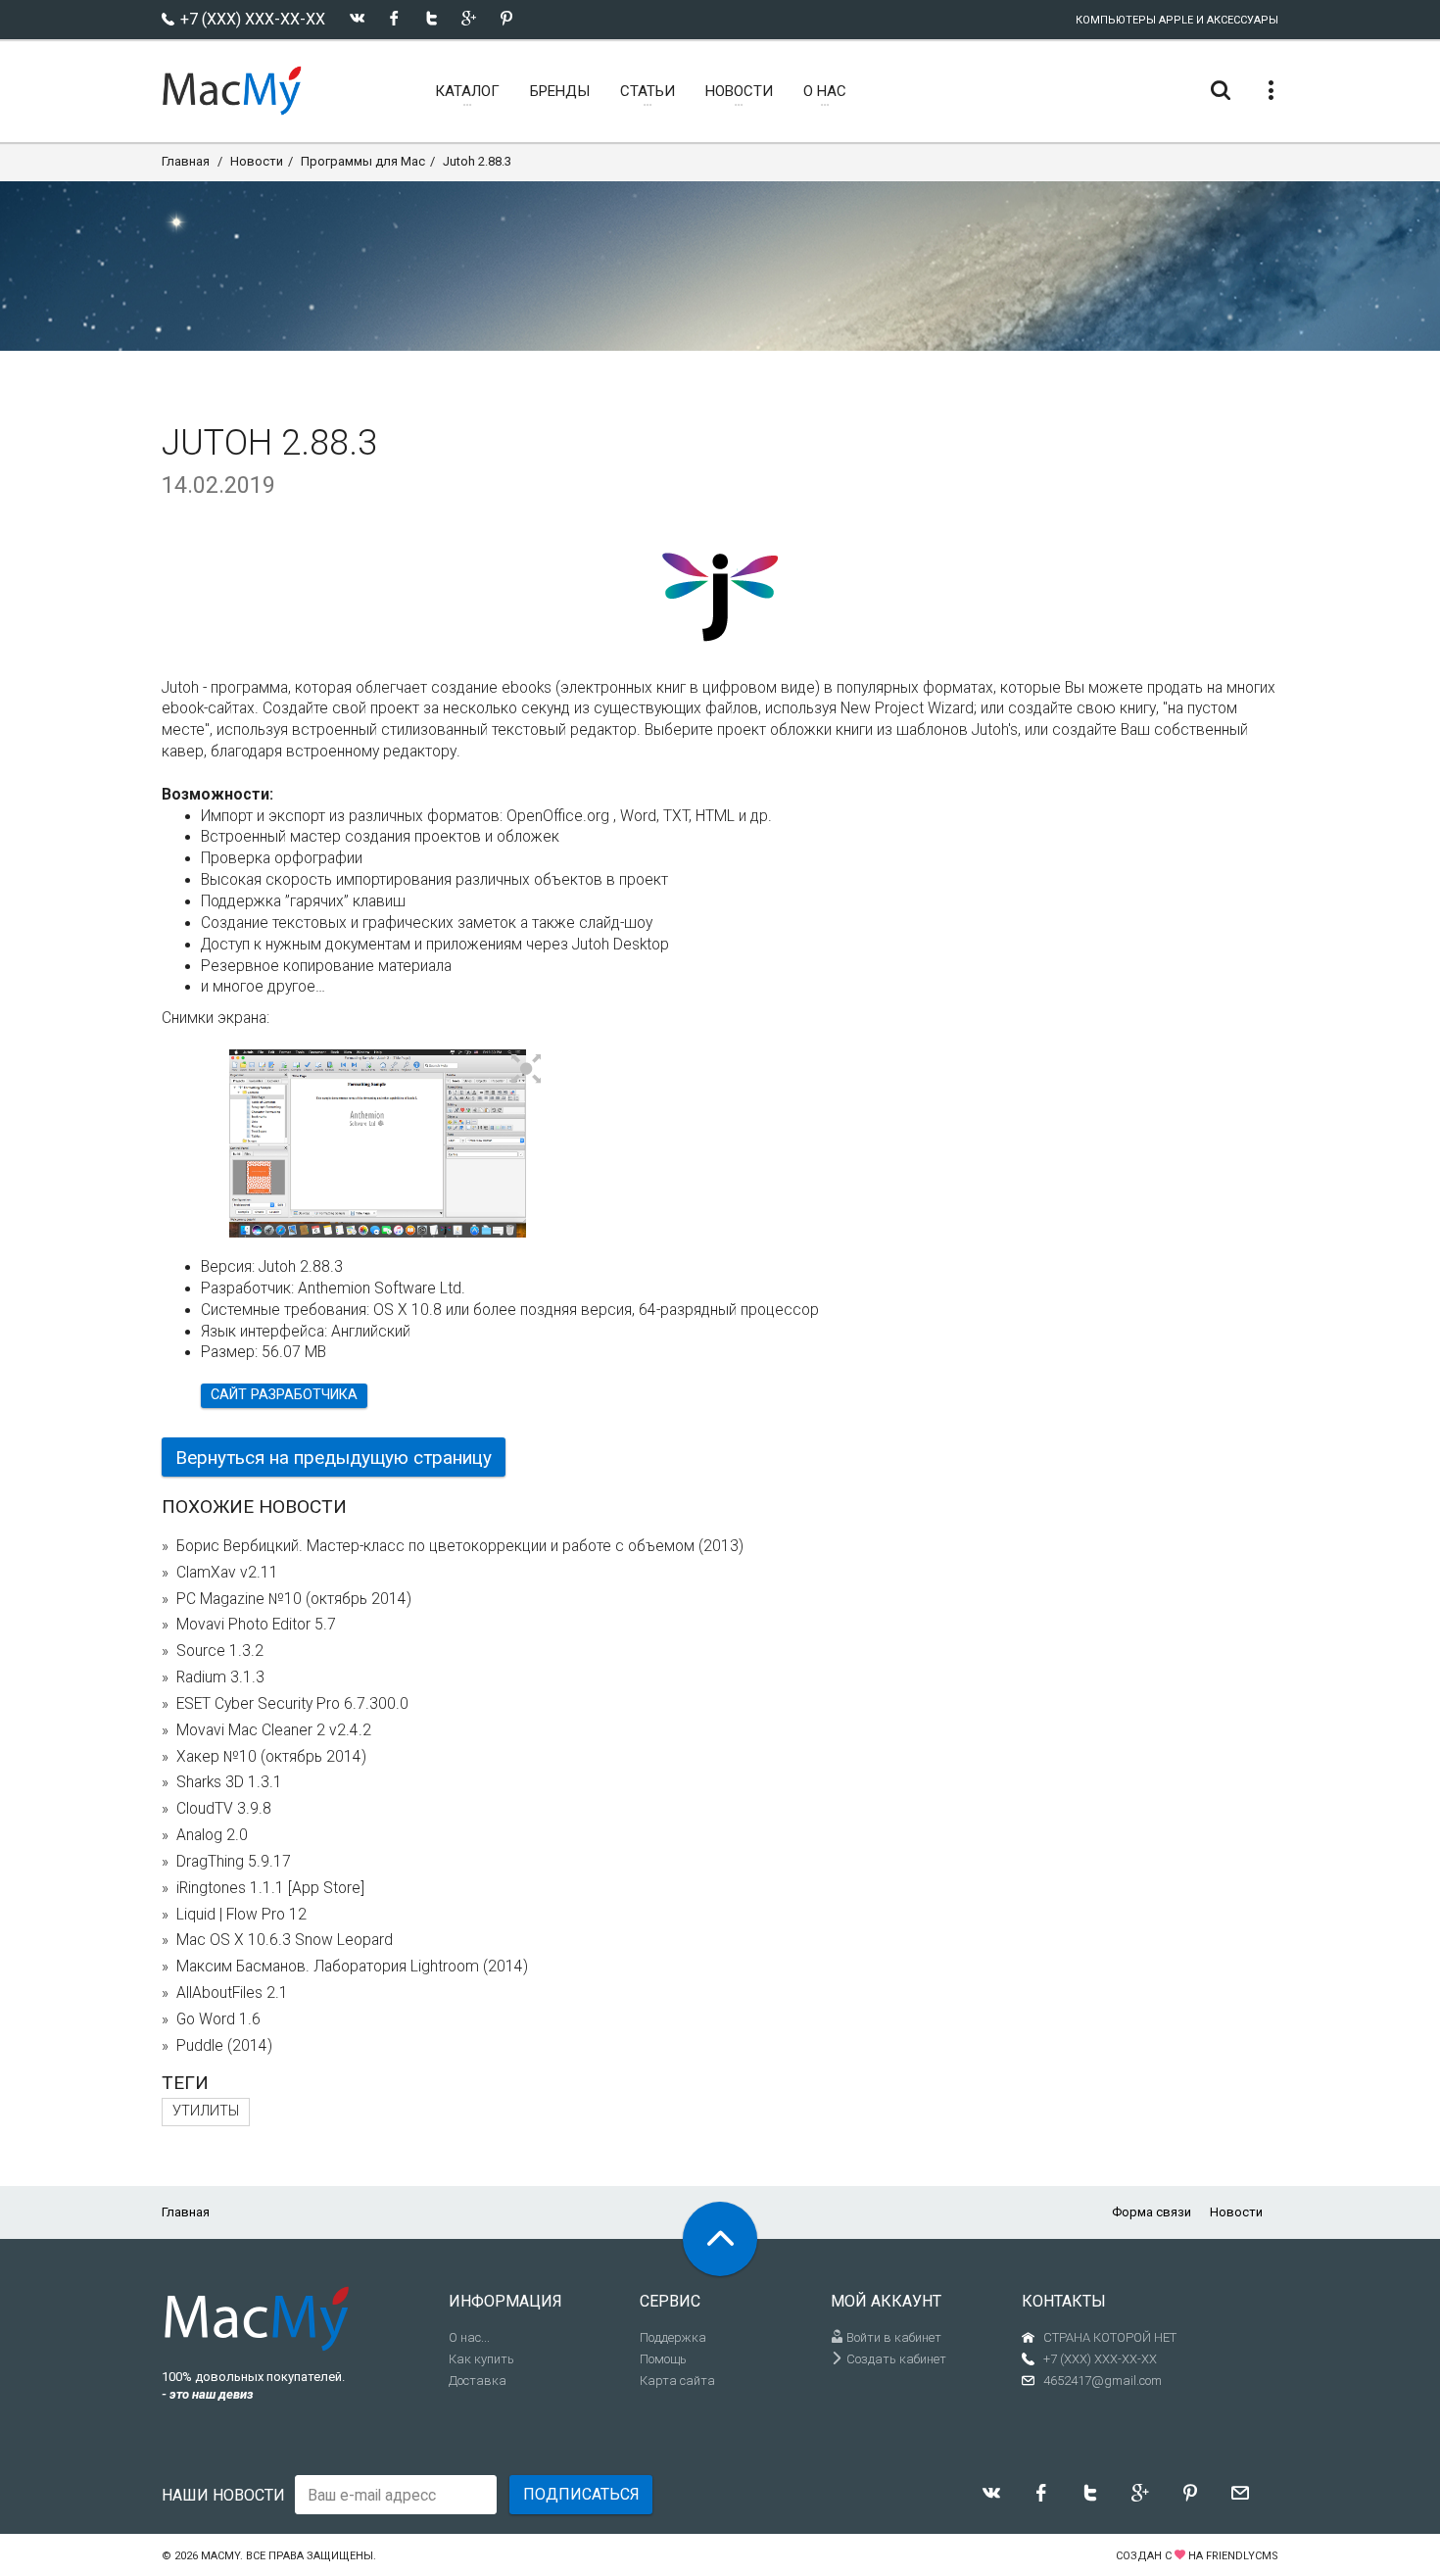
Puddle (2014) (224, 2046)
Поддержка (673, 2337)
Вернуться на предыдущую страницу (334, 1458)
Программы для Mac (363, 161)
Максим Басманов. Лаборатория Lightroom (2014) (352, 1967)
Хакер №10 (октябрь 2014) (271, 1757)
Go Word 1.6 (218, 2019)
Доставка (478, 2381)
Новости (257, 161)
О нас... (469, 2337)
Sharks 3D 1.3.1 (229, 1782)
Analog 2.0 (212, 1835)
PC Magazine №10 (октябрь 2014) (294, 1599)
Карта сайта (677, 2381)
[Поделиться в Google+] (469, 18)
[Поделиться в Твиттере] (432, 18)
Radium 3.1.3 (220, 1677)
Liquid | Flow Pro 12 (241, 1915)
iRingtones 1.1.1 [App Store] (270, 1888)
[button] (527, 1070)
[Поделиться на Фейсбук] (394, 18)
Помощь (663, 2359)
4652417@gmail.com (1103, 2381)
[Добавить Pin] (506, 18)
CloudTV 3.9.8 (224, 1809)
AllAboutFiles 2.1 (232, 1993)
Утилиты (206, 2111)
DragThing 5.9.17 (234, 1862)
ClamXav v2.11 (227, 1573)
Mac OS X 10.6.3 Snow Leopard (285, 1940)
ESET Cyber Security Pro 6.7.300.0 (292, 1704)
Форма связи (1152, 2212)
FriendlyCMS (1242, 2556)
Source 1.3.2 (220, 1651)
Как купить (481, 2359)
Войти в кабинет (892, 2337)
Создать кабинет (895, 2359)
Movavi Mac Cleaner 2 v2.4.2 (274, 1730)
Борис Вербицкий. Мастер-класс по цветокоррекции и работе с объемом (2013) (460, 1546)
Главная (186, 161)
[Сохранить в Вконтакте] (357, 18)
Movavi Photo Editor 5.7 (256, 1625)
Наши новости (223, 2495)
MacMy (220, 2556)
